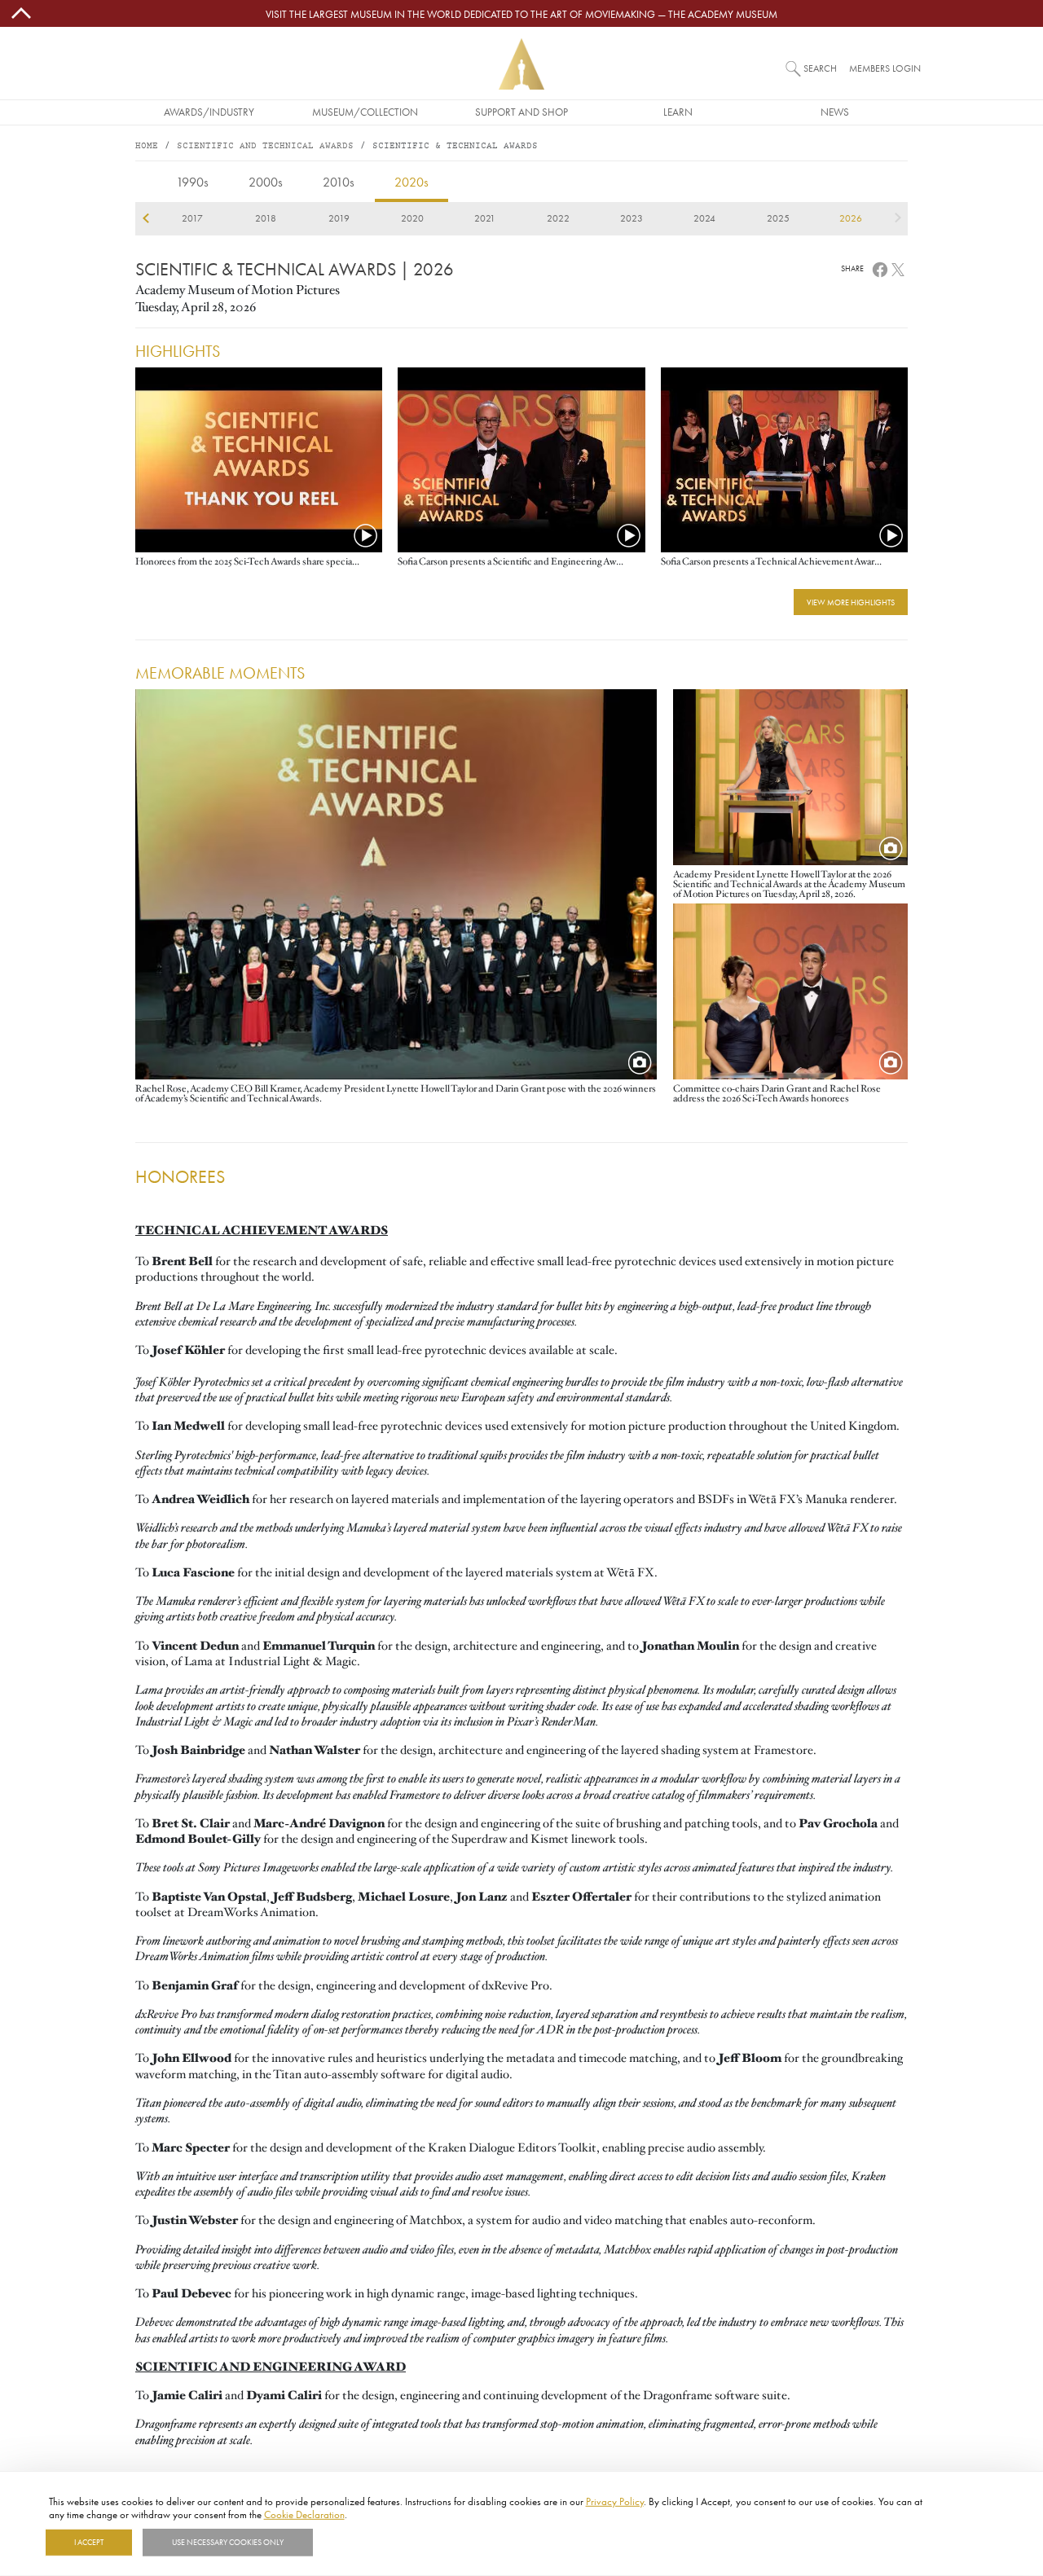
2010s (339, 182)
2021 (485, 218)
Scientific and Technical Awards (265, 146)
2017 (192, 218)
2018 (266, 218)
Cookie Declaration (304, 2513)
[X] (898, 268)
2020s (411, 182)
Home (147, 146)
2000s (266, 182)
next (898, 218)
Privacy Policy (615, 2501)
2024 (704, 218)
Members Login (885, 68)
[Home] (521, 64)
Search (820, 68)
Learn (678, 112)
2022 (558, 218)
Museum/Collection (365, 112)
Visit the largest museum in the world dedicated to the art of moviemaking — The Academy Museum (521, 14)
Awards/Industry (209, 112)
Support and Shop (521, 112)
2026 (851, 218)
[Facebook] (880, 268)
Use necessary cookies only (228, 2543)
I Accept (89, 2543)
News (835, 112)
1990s (192, 182)
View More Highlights (851, 602)
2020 (412, 218)
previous (145, 218)
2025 (778, 218)
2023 (632, 218)
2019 (339, 218)
